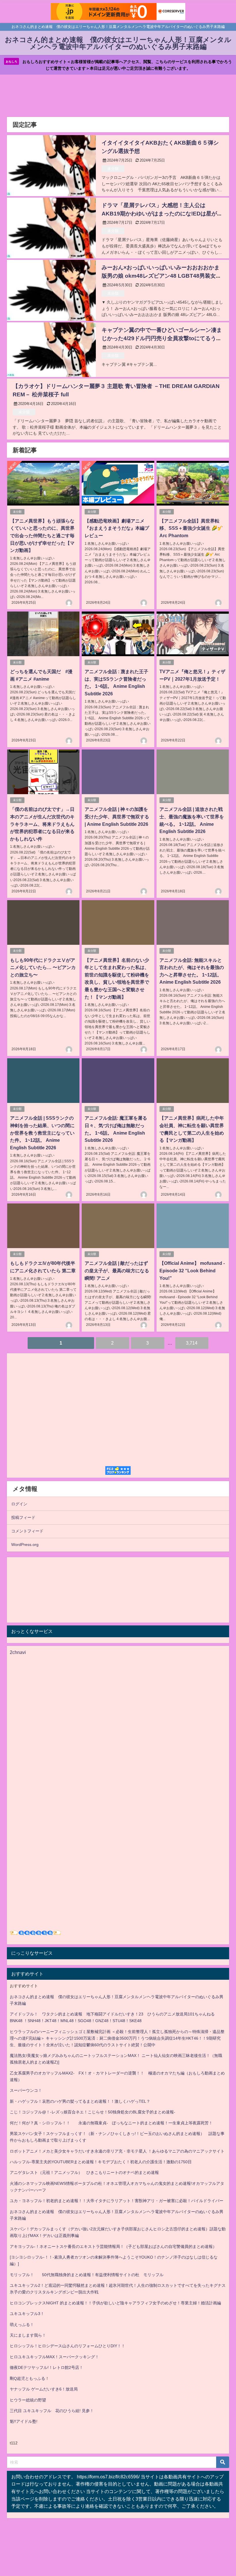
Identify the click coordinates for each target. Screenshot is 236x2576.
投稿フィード (23, 1517)
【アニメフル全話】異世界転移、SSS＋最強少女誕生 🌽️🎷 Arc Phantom (191, 528)
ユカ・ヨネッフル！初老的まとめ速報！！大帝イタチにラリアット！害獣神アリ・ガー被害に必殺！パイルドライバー (117, 2201)
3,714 (192, 1343)
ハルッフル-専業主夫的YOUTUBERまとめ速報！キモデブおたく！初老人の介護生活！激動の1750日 (101, 2162)
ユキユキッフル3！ (27, 2314)
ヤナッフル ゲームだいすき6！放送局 (44, 2389)
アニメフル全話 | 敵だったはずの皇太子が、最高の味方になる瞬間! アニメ (117, 1270)
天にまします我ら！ (28, 2335)
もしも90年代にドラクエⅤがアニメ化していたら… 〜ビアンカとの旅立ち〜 (43, 967)
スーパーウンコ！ (26, 2090)
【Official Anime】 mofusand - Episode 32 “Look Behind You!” (192, 1270)
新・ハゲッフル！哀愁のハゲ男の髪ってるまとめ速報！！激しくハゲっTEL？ (80, 2101)
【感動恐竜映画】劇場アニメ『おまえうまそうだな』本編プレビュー (117, 528)
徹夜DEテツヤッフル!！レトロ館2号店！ (46, 2367)
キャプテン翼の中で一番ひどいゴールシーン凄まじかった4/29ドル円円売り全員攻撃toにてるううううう (162, 338)
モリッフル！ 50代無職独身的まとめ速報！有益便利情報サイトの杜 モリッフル (87, 2275)
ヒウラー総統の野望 (28, 2400)
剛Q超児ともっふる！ (29, 2378)
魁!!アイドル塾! (24, 2421)
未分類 (113, 169)
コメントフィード (27, 1531)
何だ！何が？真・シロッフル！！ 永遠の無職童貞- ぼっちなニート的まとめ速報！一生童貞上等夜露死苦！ (111, 2123)
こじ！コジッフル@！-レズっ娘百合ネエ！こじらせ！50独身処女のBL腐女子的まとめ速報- (93, 2112)
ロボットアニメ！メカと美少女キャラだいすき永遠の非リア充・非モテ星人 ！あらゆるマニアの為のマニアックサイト (117, 2151)
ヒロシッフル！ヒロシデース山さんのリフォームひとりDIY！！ (67, 2346)
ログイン (19, 1504)
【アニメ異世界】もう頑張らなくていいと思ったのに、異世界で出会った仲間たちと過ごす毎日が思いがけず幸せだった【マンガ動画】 (42, 535)
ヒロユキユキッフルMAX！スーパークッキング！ (54, 2357)
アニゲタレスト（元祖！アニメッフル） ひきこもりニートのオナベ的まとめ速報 (84, 2172)
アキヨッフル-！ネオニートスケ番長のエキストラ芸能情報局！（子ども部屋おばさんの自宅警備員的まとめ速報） (113, 2246)
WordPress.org (25, 1545)
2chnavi (18, 1652)
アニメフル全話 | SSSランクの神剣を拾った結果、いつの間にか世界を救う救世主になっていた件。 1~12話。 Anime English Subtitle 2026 (42, 1133)
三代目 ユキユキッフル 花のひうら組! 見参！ (52, 2411)
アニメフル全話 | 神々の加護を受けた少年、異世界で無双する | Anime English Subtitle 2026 (117, 816)
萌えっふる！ (22, 2325)
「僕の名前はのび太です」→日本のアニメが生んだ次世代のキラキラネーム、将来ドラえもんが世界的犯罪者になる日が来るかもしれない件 (42, 824)
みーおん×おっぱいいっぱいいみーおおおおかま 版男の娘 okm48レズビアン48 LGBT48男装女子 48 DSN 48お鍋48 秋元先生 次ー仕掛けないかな (161, 276)
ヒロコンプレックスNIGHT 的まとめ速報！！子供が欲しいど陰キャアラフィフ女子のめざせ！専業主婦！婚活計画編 (115, 2303)
